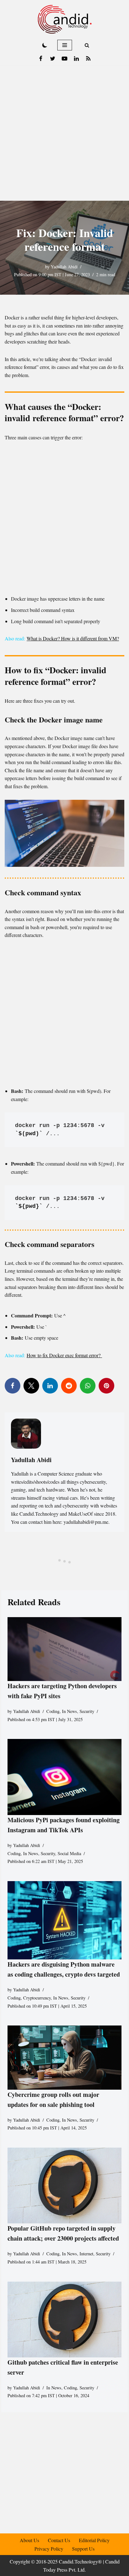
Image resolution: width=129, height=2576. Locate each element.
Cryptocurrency (37, 1998)
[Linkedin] (76, 59)
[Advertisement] (64, 133)
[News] (88, 59)
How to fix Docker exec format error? (64, 1355)
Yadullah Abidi (64, 267)
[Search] (87, 45)
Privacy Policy (49, 2549)
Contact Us (59, 2540)
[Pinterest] (106, 1386)
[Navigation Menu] (65, 45)
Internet (86, 2254)
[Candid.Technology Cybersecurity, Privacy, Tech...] (65, 19)
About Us (29, 2540)
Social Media (69, 1853)
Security (87, 1711)
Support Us (83, 2549)
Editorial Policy (94, 2540)
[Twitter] (53, 59)
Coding (53, 1711)
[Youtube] (64, 59)
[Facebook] (41, 59)
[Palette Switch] (45, 45)
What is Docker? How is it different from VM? (73, 638)
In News (70, 1711)
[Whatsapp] (88, 1386)
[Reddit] (69, 1386)
